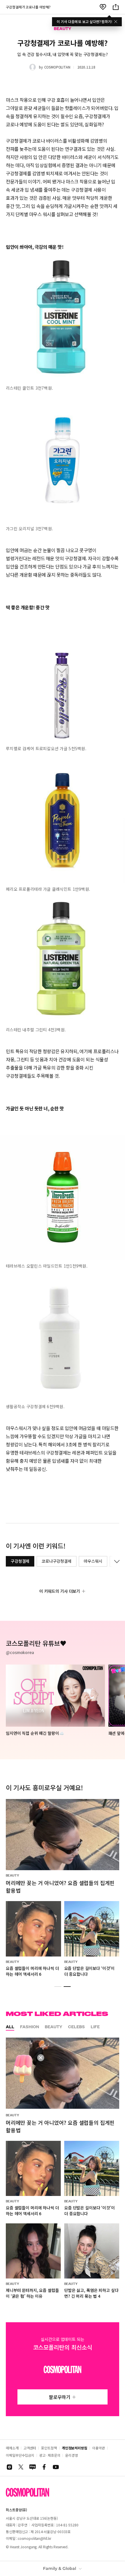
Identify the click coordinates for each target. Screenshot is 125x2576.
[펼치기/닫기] (116, 1561)
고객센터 (30, 2448)
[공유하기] (116, 7)
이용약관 (99, 2448)
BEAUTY (53, 2027)
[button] (58, 1987)
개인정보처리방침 (75, 2448)
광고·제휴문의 (50, 2455)
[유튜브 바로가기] (56, 2467)
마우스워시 (93, 1561)
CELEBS (76, 2027)
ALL (10, 2027)
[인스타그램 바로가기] (9, 2467)
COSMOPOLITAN (57, 67)
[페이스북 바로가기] (44, 2467)
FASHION (30, 2027)
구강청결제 (20, 1561)
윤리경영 (72, 2455)
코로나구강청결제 (57, 1561)
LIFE (95, 2027)
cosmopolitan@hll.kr (34, 2538)
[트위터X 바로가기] (21, 2467)
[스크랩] (103, 7)
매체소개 (12, 2448)
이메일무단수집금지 (20, 2455)
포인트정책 (49, 2448)
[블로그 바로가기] (33, 2467)
